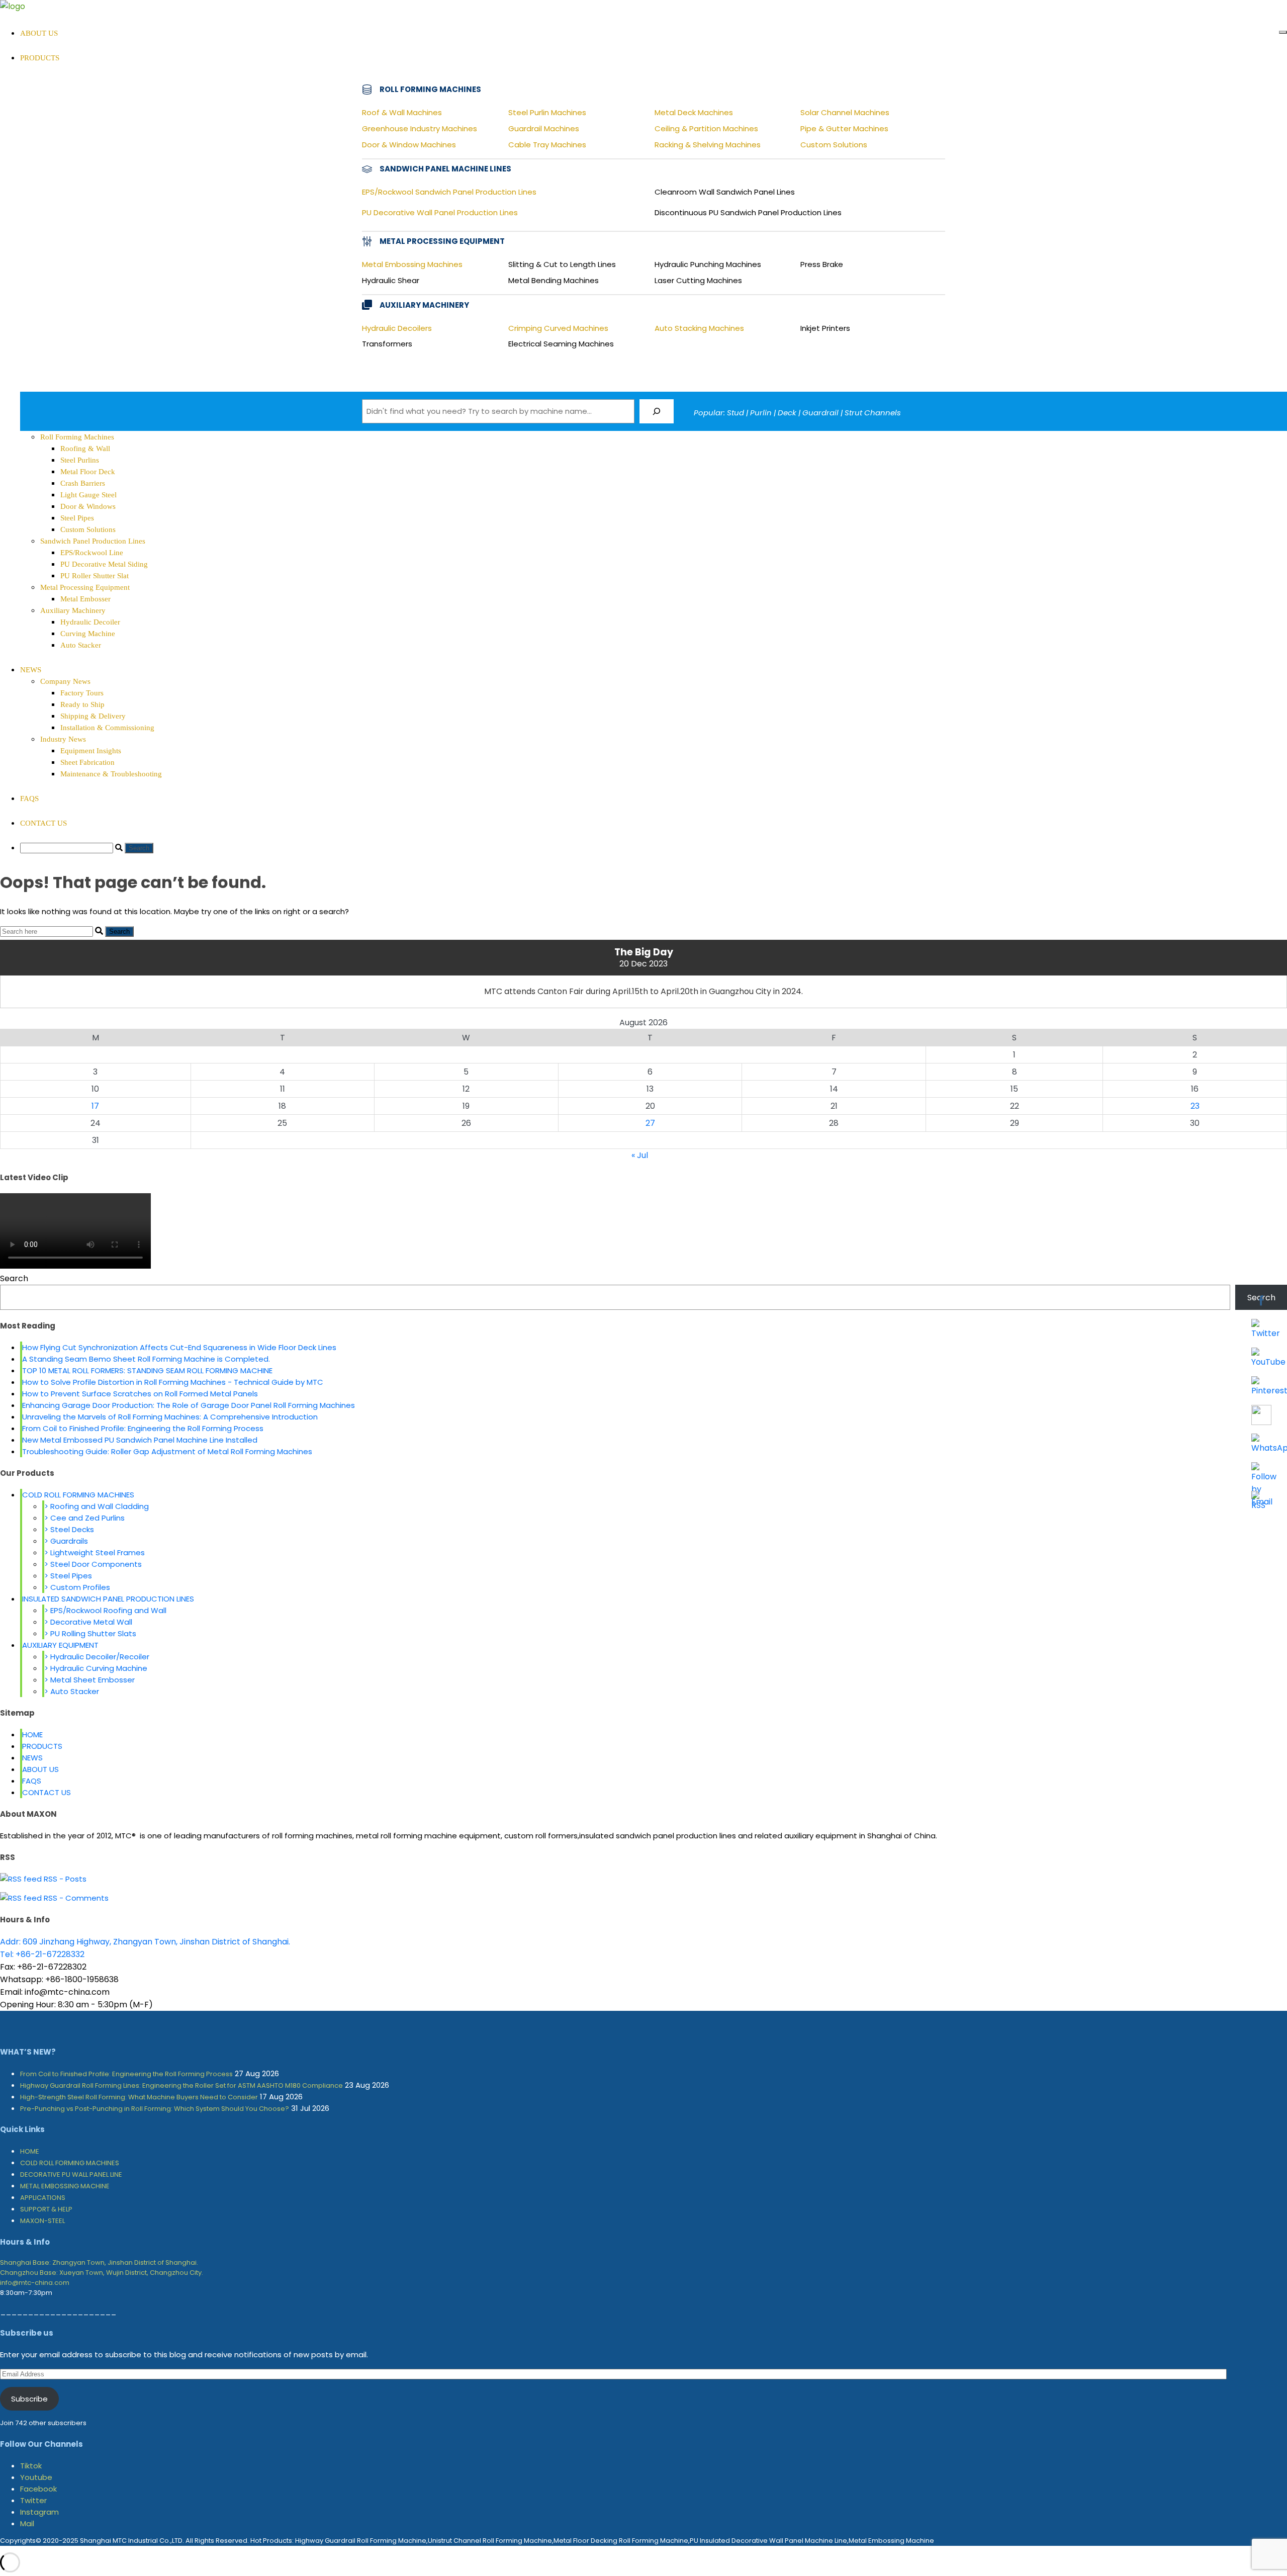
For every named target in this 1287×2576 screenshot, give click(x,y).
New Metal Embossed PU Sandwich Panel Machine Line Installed (140, 1440)
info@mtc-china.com (35, 2283)
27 (650, 1123)
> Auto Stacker (72, 1691)
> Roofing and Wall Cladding (97, 1506)
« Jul (640, 1155)
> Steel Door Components (93, 1564)
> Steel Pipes (68, 1576)
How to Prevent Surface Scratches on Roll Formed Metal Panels (140, 1394)
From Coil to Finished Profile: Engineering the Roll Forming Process (143, 1428)
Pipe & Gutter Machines (844, 128)
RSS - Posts (64, 1879)
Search (14, 1278)
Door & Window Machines (409, 145)
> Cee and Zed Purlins (84, 1518)
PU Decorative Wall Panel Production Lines (440, 212)
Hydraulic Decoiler (90, 622)
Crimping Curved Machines (558, 328)
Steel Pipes (77, 518)
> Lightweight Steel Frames (95, 1552)
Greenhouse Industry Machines (420, 128)
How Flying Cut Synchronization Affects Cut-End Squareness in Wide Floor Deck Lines (179, 1347)
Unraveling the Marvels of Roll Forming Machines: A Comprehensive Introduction (170, 1417)
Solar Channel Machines (845, 112)
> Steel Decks (69, 1529)
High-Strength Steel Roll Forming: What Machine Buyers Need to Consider (139, 2097)
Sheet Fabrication (87, 762)
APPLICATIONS (43, 2198)
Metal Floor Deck (88, 472)
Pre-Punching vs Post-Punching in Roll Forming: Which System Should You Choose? (155, 2109)
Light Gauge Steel (88, 495)
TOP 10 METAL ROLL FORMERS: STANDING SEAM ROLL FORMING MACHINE (147, 1370)
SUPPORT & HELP (46, 2209)
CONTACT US (43, 823)
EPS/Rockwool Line (92, 553)
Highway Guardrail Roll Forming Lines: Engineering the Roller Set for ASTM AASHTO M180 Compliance (181, 2085)
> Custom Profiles (77, 1587)
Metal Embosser (85, 599)
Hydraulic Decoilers (397, 328)
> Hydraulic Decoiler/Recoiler (97, 1657)
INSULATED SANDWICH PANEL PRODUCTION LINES (108, 1599)
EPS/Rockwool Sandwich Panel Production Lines (449, 192)
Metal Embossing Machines (412, 264)
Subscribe (29, 2399)
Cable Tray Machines (547, 145)
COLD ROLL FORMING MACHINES (78, 1495)
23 (1195, 1106)
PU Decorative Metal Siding (104, 564)
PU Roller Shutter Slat (95, 576)
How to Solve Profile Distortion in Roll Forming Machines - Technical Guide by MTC (173, 1382)
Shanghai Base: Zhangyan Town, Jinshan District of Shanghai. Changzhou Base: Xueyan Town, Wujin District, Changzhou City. (102, 2268)
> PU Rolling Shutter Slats (90, 1633)
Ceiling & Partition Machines (706, 128)
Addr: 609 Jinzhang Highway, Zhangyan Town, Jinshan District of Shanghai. (145, 1942)
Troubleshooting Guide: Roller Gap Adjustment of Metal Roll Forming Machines (167, 1451)
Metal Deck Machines (694, 112)
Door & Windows (88, 506)
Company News (65, 681)
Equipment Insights (91, 751)
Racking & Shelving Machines (708, 145)
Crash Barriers (83, 483)
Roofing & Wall (85, 449)
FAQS (29, 798)
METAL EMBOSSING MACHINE (65, 2186)
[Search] (657, 411)
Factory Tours (82, 693)
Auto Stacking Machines (699, 328)
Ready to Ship (82, 704)
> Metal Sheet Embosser (89, 1680)
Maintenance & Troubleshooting (111, 774)
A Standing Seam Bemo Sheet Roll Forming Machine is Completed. (146, 1359)
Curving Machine (88, 634)
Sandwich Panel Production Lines (93, 541)
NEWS (31, 670)
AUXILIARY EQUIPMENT (60, 1645)
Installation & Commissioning (107, 728)
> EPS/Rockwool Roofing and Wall (105, 1610)
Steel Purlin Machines (547, 112)
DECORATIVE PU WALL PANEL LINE (71, 2174)
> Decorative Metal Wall (88, 1622)
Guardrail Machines (544, 128)
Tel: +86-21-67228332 (42, 1954)
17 (95, 1106)
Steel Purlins (80, 460)
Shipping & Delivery (93, 716)
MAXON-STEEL (42, 2221)
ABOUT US (39, 33)
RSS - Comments (75, 1898)
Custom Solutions (834, 145)
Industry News (63, 739)
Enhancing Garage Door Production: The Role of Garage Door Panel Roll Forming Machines (189, 1405)
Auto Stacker (81, 645)
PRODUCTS (42, 1746)
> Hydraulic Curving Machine (96, 1668)
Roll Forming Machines (77, 437)
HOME (32, 1735)
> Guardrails (66, 1541)
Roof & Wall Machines (402, 112)
